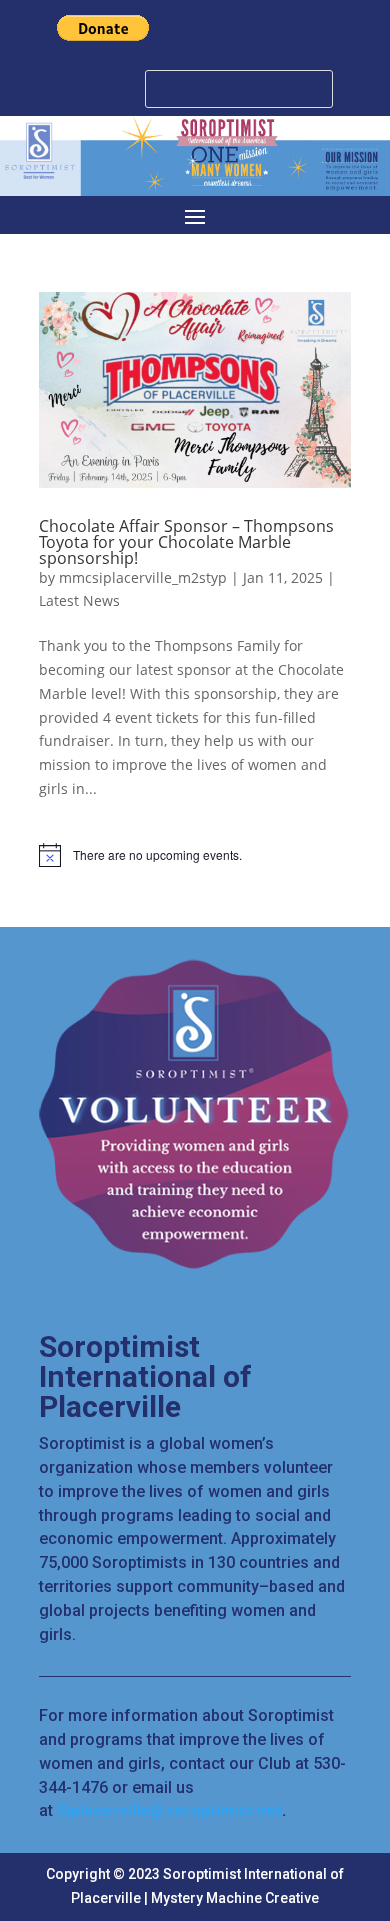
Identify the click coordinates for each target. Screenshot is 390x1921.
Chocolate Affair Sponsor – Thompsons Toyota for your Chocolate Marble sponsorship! (186, 542)
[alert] (195, 855)
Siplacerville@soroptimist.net (169, 1810)
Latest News (79, 600)
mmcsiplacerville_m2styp (143, 577)
